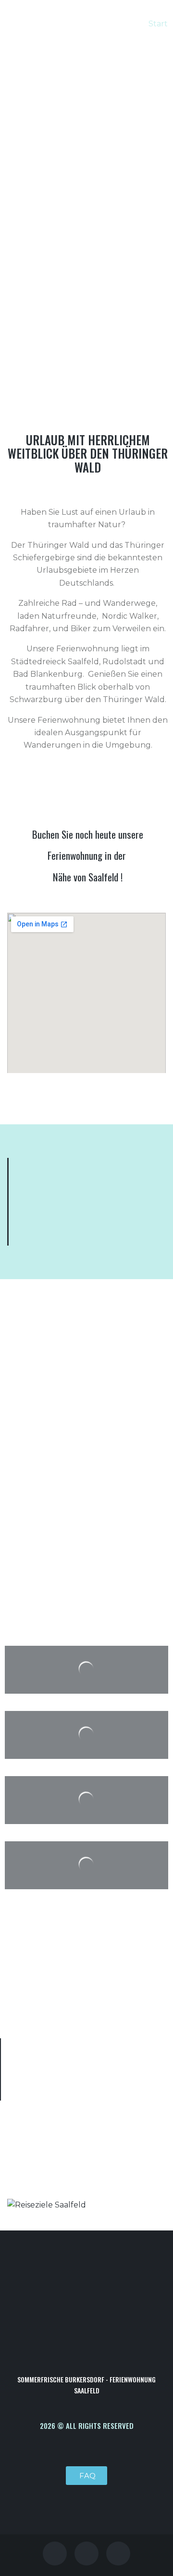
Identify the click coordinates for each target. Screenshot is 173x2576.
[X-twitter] (86, 2553)
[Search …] (131, 71)
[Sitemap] (118, 2553)
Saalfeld (103, 877)
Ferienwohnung (75, 855)
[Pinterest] (55, 2553)
